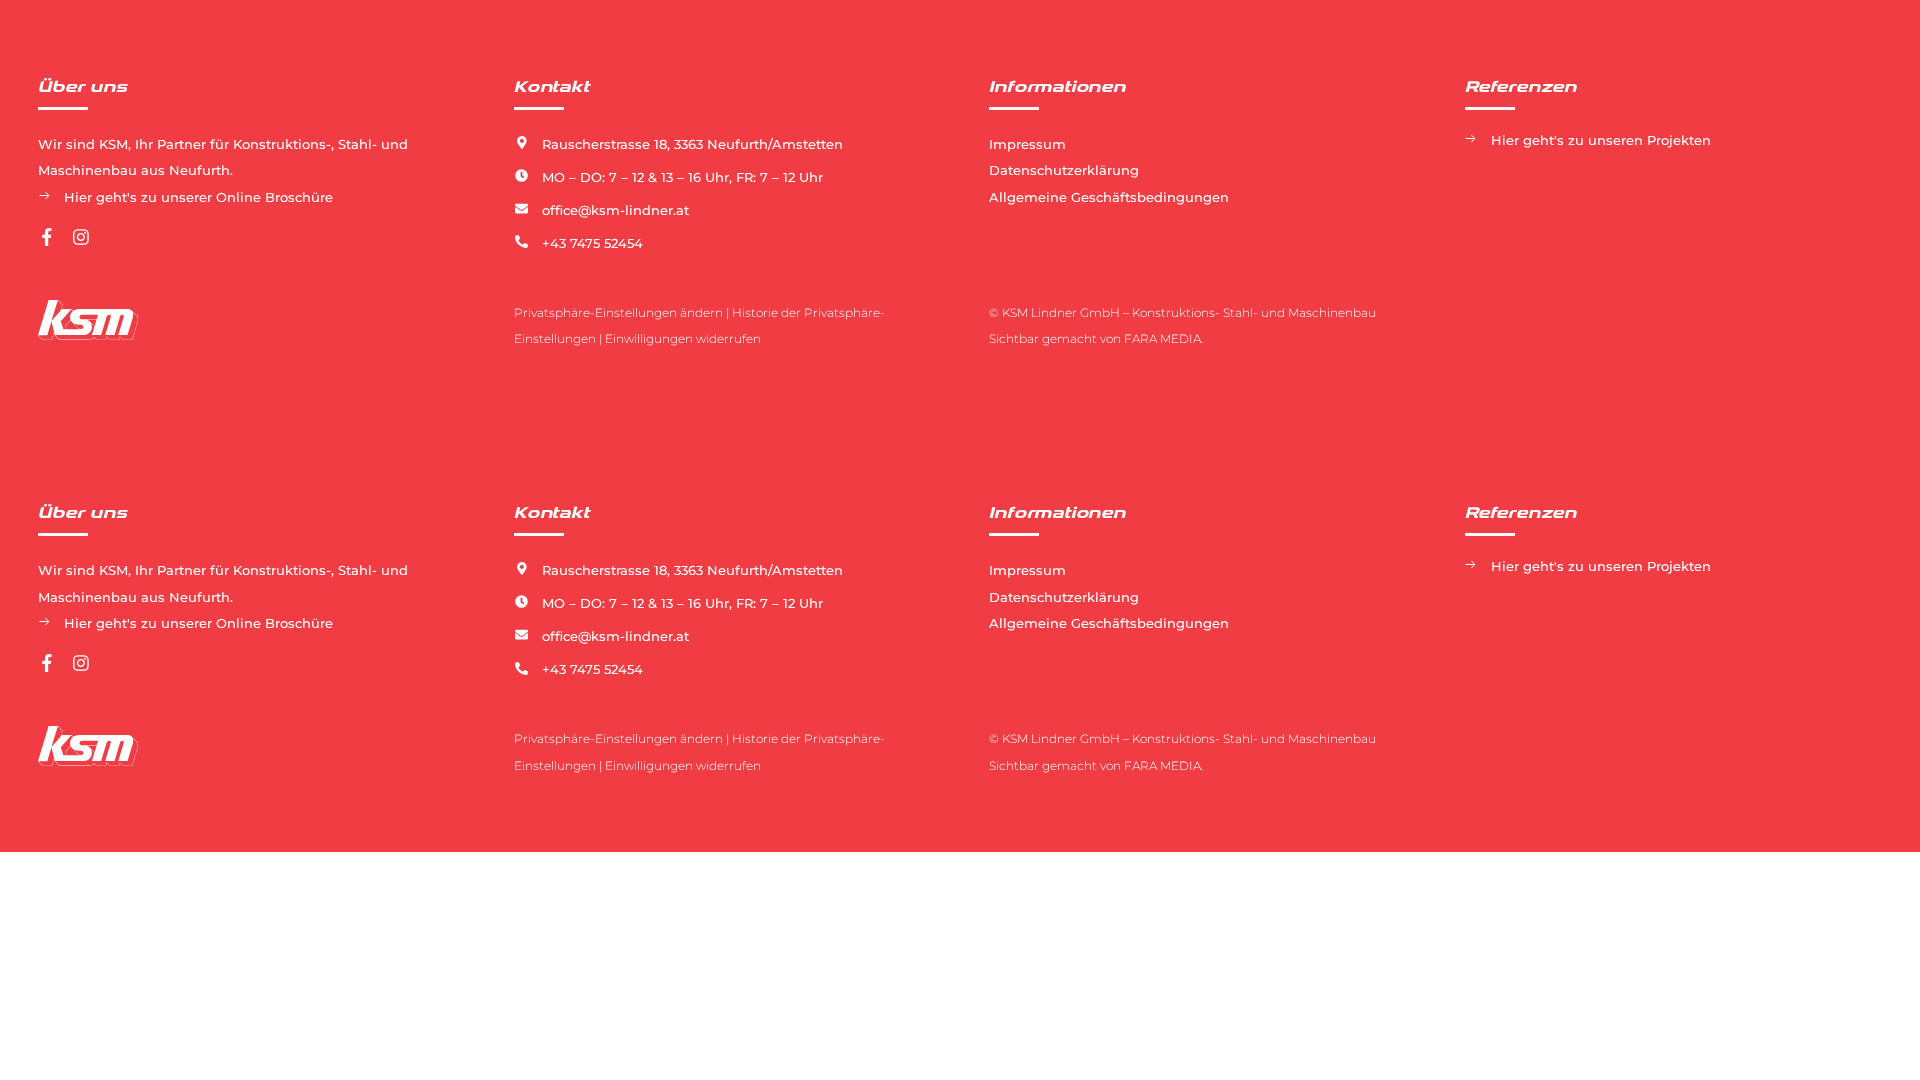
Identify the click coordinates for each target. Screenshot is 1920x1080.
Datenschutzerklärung (1064, 170)
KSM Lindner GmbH (1061, 312)
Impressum (1027, 144)
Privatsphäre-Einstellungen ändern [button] (618, 312)
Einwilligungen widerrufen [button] (683, 338)
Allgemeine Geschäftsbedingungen (1109, 197)
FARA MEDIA (1162, 338)
